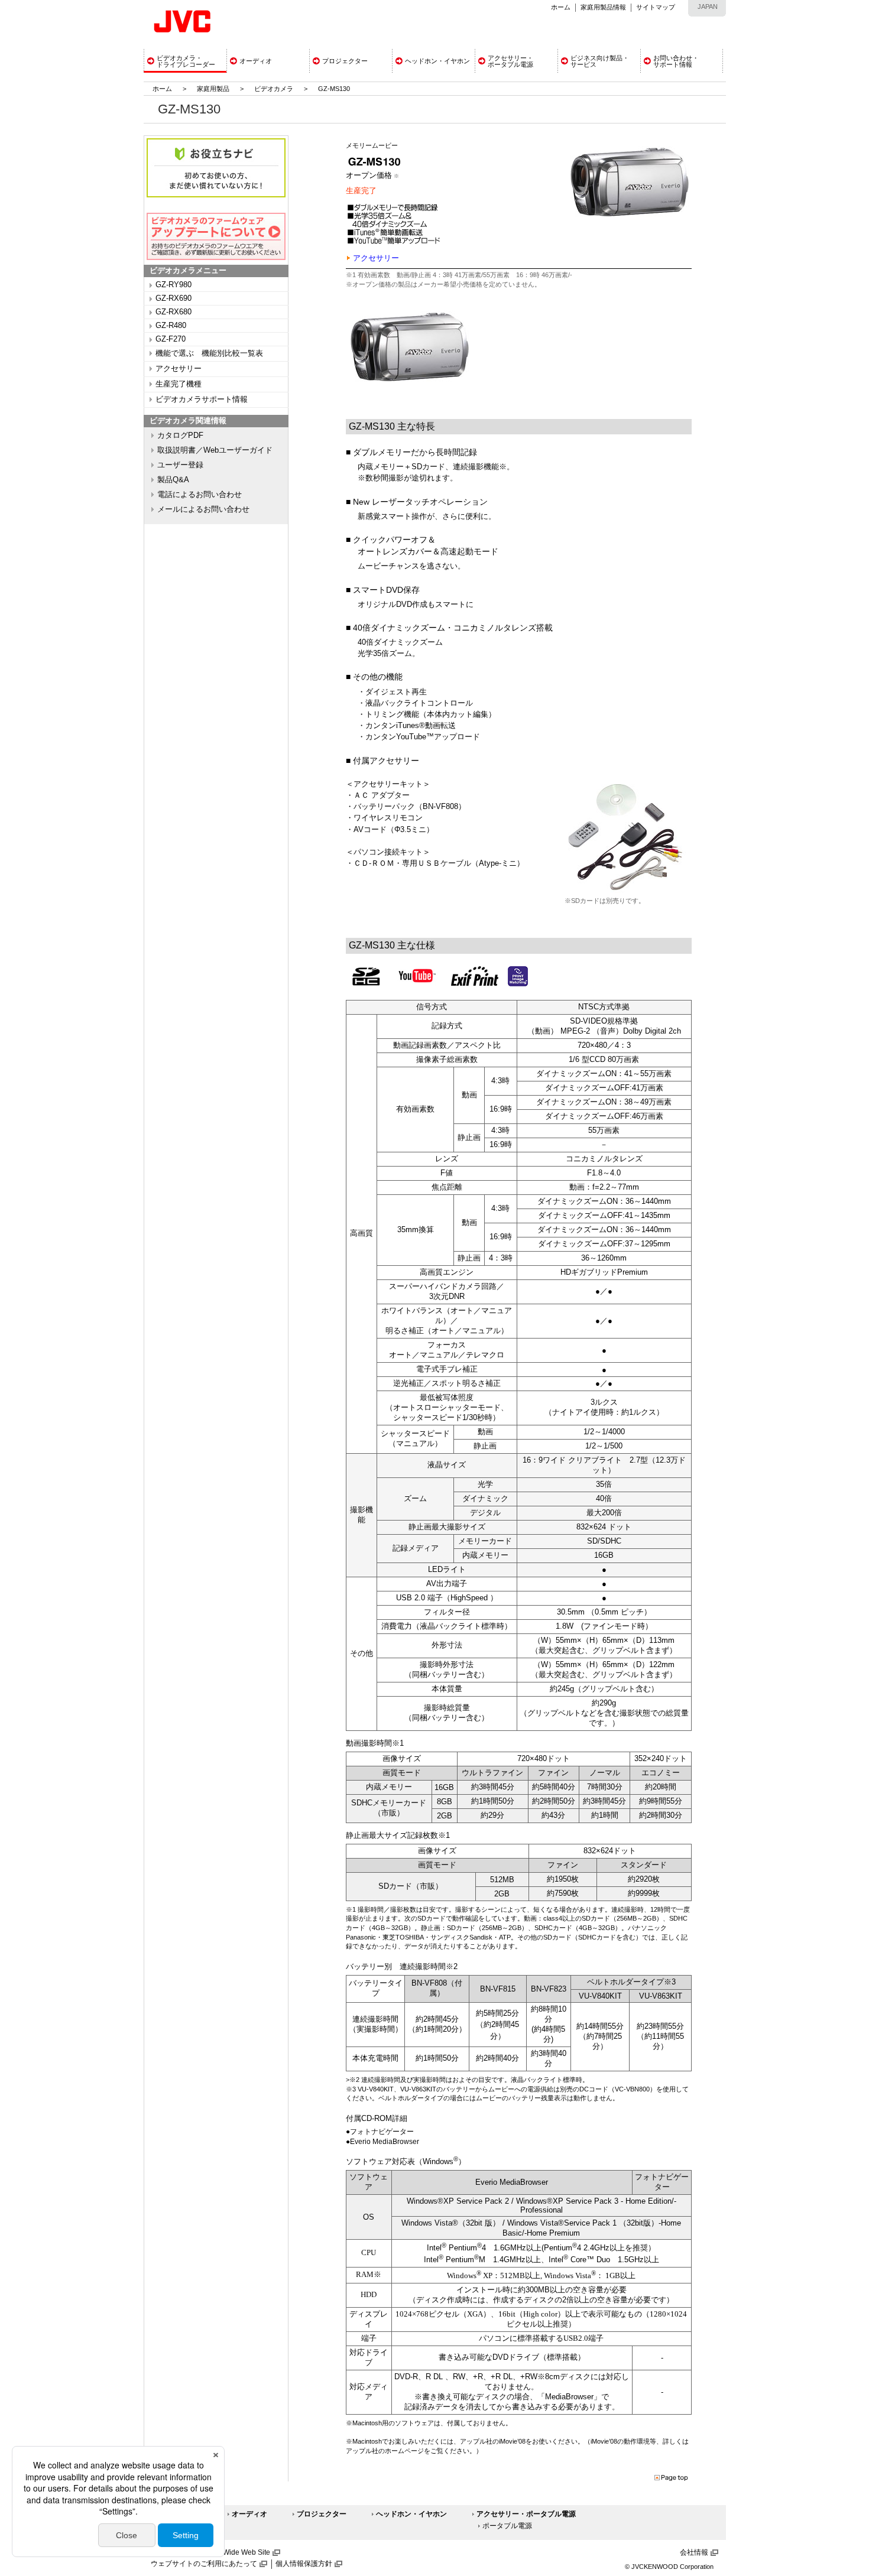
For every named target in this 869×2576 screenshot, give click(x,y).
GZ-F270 (171, 339)
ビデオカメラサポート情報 (202, 399)
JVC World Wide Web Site (228, 2552)
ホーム (561, 7)
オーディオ (249, 2514)
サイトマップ (656, 7)
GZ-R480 (171, 326)
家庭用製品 (213, 89)
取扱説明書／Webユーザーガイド (215, 450)
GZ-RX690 (174, 298)
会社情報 (694, 2552)
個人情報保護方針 (304, 2564)
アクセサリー (179, 369)
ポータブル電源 (507, 2526)
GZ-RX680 (174, 312)
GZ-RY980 (174, 285)
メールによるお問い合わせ (203, 509)
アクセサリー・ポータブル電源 (526, 2514)
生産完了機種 (179, 384)
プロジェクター (322, 2514)
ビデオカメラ (274, 89)
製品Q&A (173, 480)
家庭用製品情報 (603, 7)
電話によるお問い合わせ (200, 495)
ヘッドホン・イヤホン (411, 2514)
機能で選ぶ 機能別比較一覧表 (209, 353)
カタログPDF (180, 436)
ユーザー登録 (180, 465)
